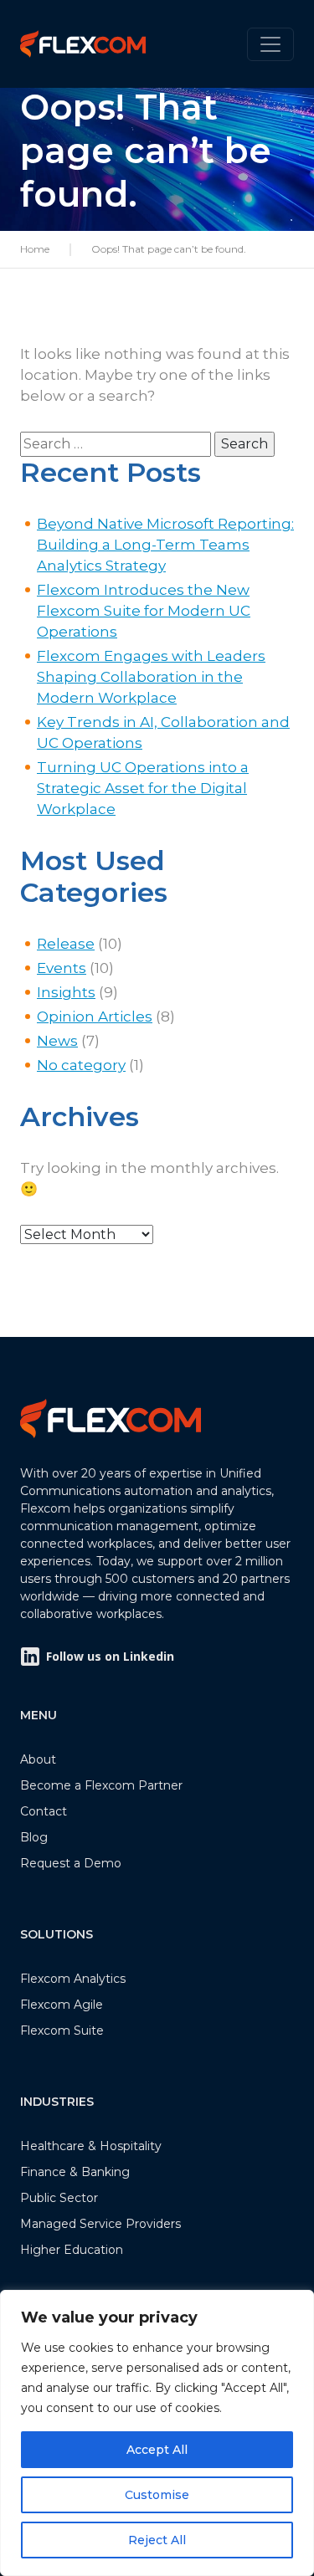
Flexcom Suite (62, 2031)
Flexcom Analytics (73, 1979)
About (38, 1759)
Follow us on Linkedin (110, 1656)
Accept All (157, 2450)
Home (35, 249)
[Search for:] (116, 444)
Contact (44, 1811)
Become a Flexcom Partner (101, 1785)
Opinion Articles (95, 1017)
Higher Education (72, 2250)
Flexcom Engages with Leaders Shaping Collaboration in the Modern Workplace (151, 677)
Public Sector (59, 2198)
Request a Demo (71, 1863)
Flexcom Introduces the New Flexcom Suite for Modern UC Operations (144, 611)
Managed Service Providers (100, 2224)
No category (81, 1065)
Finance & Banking (75, 2172)
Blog (34, 1837)
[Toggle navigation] (270, 44)
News (57, 1041)
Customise (157, 2495)
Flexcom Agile (62, 2005)
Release (66, 944)
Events (62, 968)
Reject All (157, 2540)
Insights (66, 992)
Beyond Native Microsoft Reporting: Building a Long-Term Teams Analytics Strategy (165, 545)
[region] (157, 2433)
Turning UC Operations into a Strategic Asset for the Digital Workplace (143, 788)
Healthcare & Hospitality (91, 2146)
